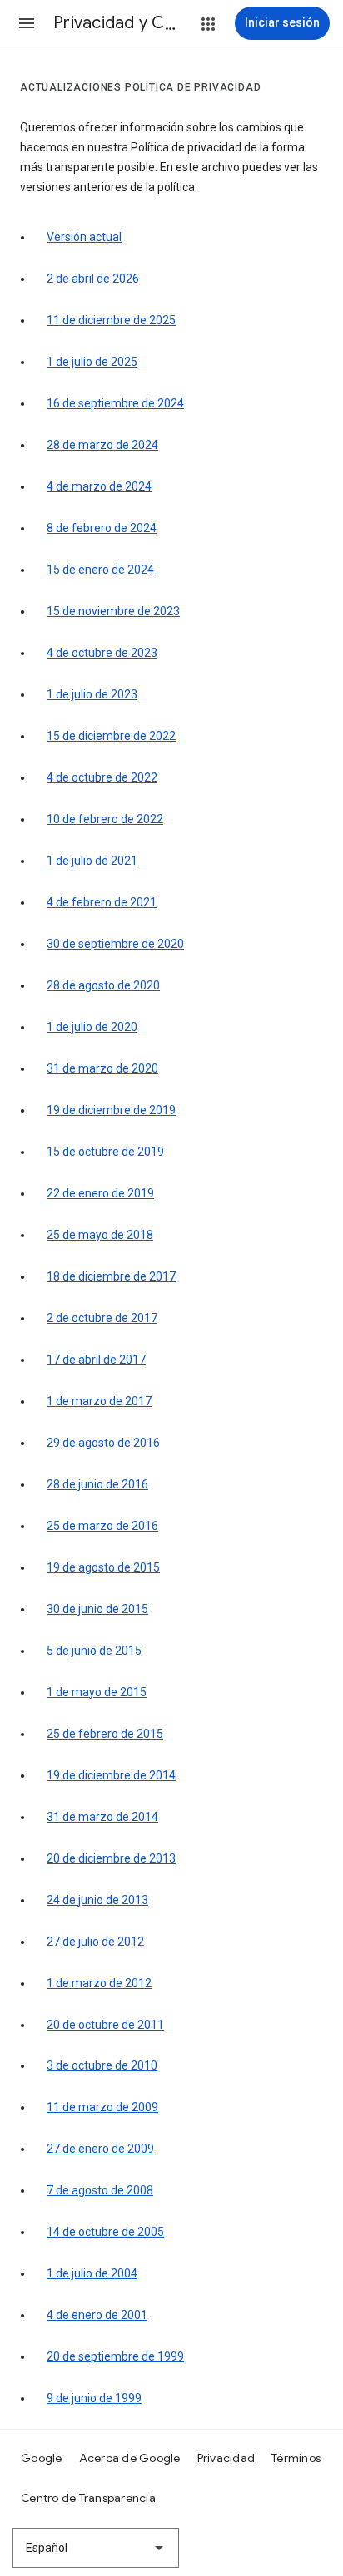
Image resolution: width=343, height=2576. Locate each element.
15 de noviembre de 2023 (113, 611)
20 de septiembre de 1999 (115, 2356)
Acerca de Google (130, 2458)
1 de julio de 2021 (92, 861)
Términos (296, 2458)
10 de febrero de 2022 (105, 819)
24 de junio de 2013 (97, 1900)
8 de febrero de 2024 (102, 528)
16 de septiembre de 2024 (115, 403)
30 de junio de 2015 (97, 1609)
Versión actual (84, 237)
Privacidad (226, 2458)
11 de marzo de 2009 (102, 2107)
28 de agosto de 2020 (103, 985)
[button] (27, 23)
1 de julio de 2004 (92, 2273)
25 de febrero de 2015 (105, 1734)
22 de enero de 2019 (100, 1193)
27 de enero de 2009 (100, 2149)
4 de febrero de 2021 (102, 902)
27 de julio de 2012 (95, 1942)
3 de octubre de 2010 (102, 2065)
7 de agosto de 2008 (100, 2190)
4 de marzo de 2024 (99, 486)
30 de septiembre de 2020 (115, 944)
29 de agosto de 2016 (103, 1443)
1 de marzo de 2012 (99, 1983)
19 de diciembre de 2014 (111, 1775)
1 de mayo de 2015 (97, 1692)
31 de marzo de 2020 (102, 1068)
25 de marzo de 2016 (102, 1526)
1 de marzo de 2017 (99, 1401)
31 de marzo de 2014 (102, 1817)
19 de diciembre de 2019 (111, 1110)
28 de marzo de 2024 (102, 445)
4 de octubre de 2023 (102, 653)
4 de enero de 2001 (97, 2315)
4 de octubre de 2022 (102, 777)
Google (42, 2458)
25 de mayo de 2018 (100, 1235)
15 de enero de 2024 (100, 570)
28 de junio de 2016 (97, 1484)
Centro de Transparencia (88, 2498)
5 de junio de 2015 (94, 1651)
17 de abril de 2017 (96, 1360)
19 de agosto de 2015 (103, 1567)
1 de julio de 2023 (92, 694)
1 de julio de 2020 (92, 1027)
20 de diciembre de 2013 (111, 1858)
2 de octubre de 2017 (102, 1318)
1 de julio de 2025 (92, 362)
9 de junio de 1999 (94, 2398)
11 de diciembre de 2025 (111, 320)
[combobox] (96, 2548)
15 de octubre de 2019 (105, 1152)
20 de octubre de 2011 (105, 2025)
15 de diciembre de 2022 (111, 736)
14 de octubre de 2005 (105, 2232)
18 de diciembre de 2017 (111, 1276)
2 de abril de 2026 (93, 279)
